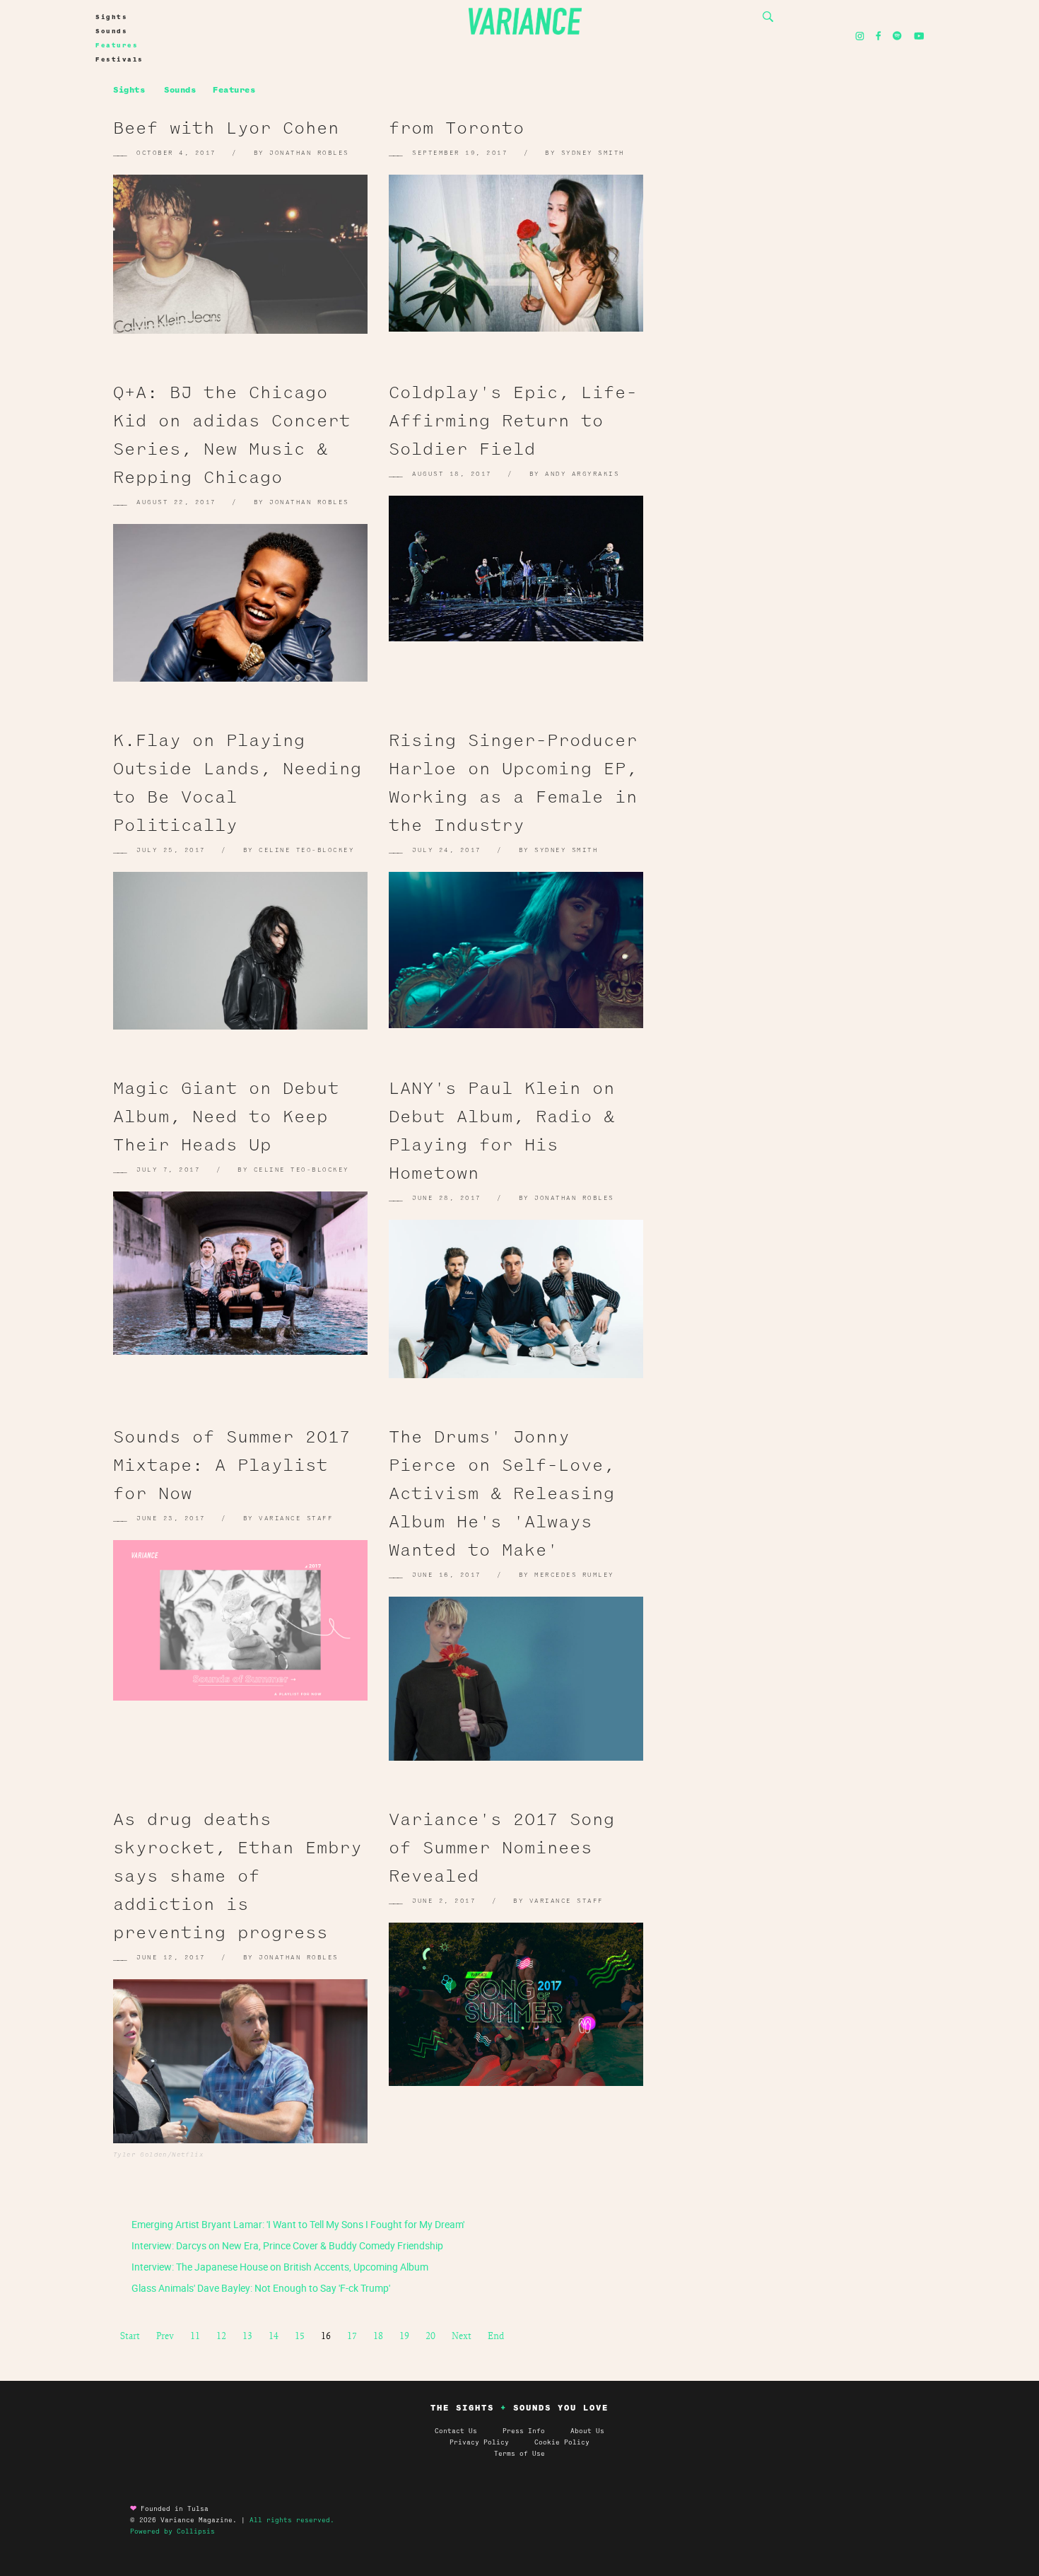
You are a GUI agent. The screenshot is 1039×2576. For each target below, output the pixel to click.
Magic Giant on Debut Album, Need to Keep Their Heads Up (226, 1117)
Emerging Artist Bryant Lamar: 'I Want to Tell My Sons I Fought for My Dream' (297, 2224)
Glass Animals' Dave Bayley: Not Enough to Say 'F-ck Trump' (260, 2288)
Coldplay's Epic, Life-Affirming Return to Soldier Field (513, 421)
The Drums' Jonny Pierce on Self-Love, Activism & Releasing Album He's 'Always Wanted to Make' (502, 1493)
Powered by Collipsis (172, 2531)
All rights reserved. (292, 2520)
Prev (165, 2336)
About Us (587, 2431)
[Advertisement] (802, 247)
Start (130, 2336)
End (496, 2336)
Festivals (119, 59)
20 (430, 2336)
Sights (111, 17)
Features (117, 45)
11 (195, 2336)
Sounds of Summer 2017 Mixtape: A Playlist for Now (232, 1465)
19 (404, 2336)
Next (462, 2336)
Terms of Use (519, 2454)
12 (221, 2336)
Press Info (524, 2431)
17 (352, 2336)
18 (378, 2336)
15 (300, 2336)
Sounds (111, 31)
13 (247, 2336)
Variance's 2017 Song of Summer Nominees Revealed (502, 1848)
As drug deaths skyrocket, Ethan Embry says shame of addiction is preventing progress (237, 1876)
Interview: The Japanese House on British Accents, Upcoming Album (279, 2267)
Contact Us (456, 2431)
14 (274, 2336)
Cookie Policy (562, 2442)
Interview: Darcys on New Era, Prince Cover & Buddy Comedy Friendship (286, 2245)
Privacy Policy (492, 2442)
